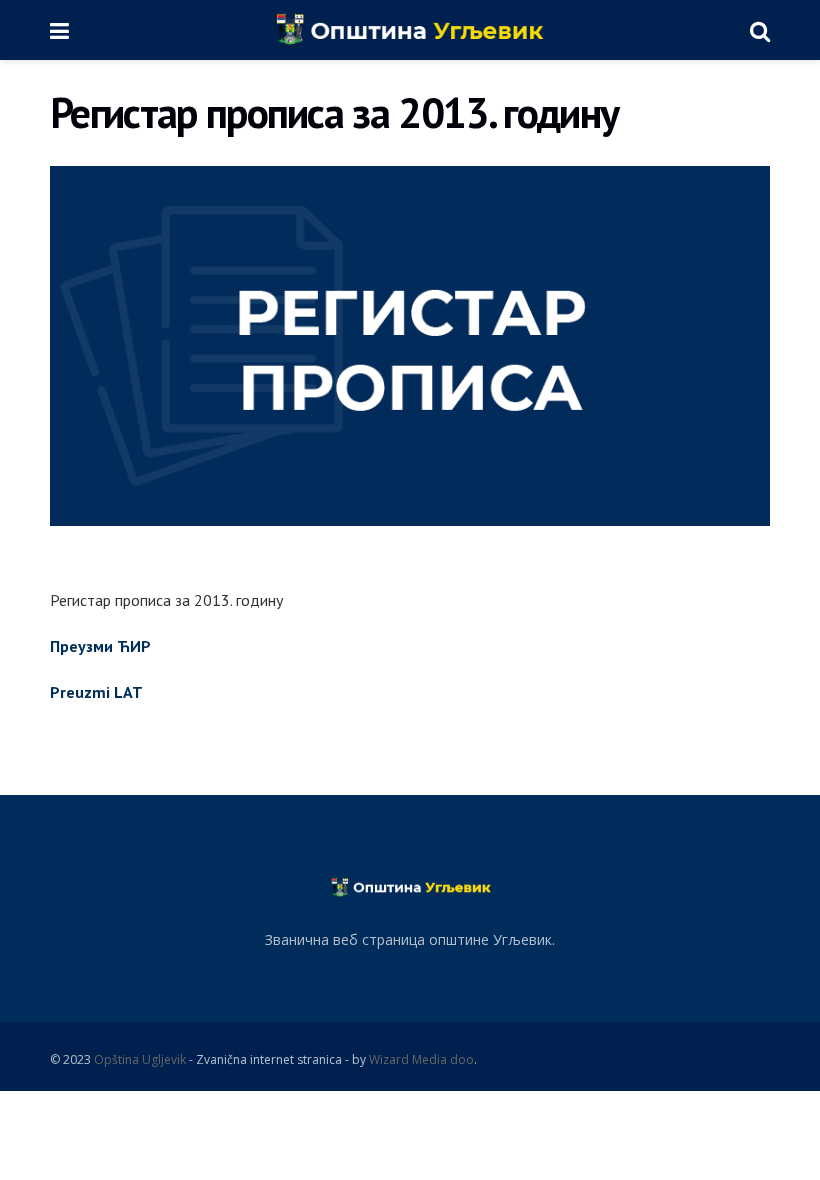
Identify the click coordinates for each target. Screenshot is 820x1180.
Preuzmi (82, 692)
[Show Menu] (59, 30)
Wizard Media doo (421, 1059)
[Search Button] (760, 30)
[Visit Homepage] (409, 30)
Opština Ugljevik (140, 1059)
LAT (128, 692)
